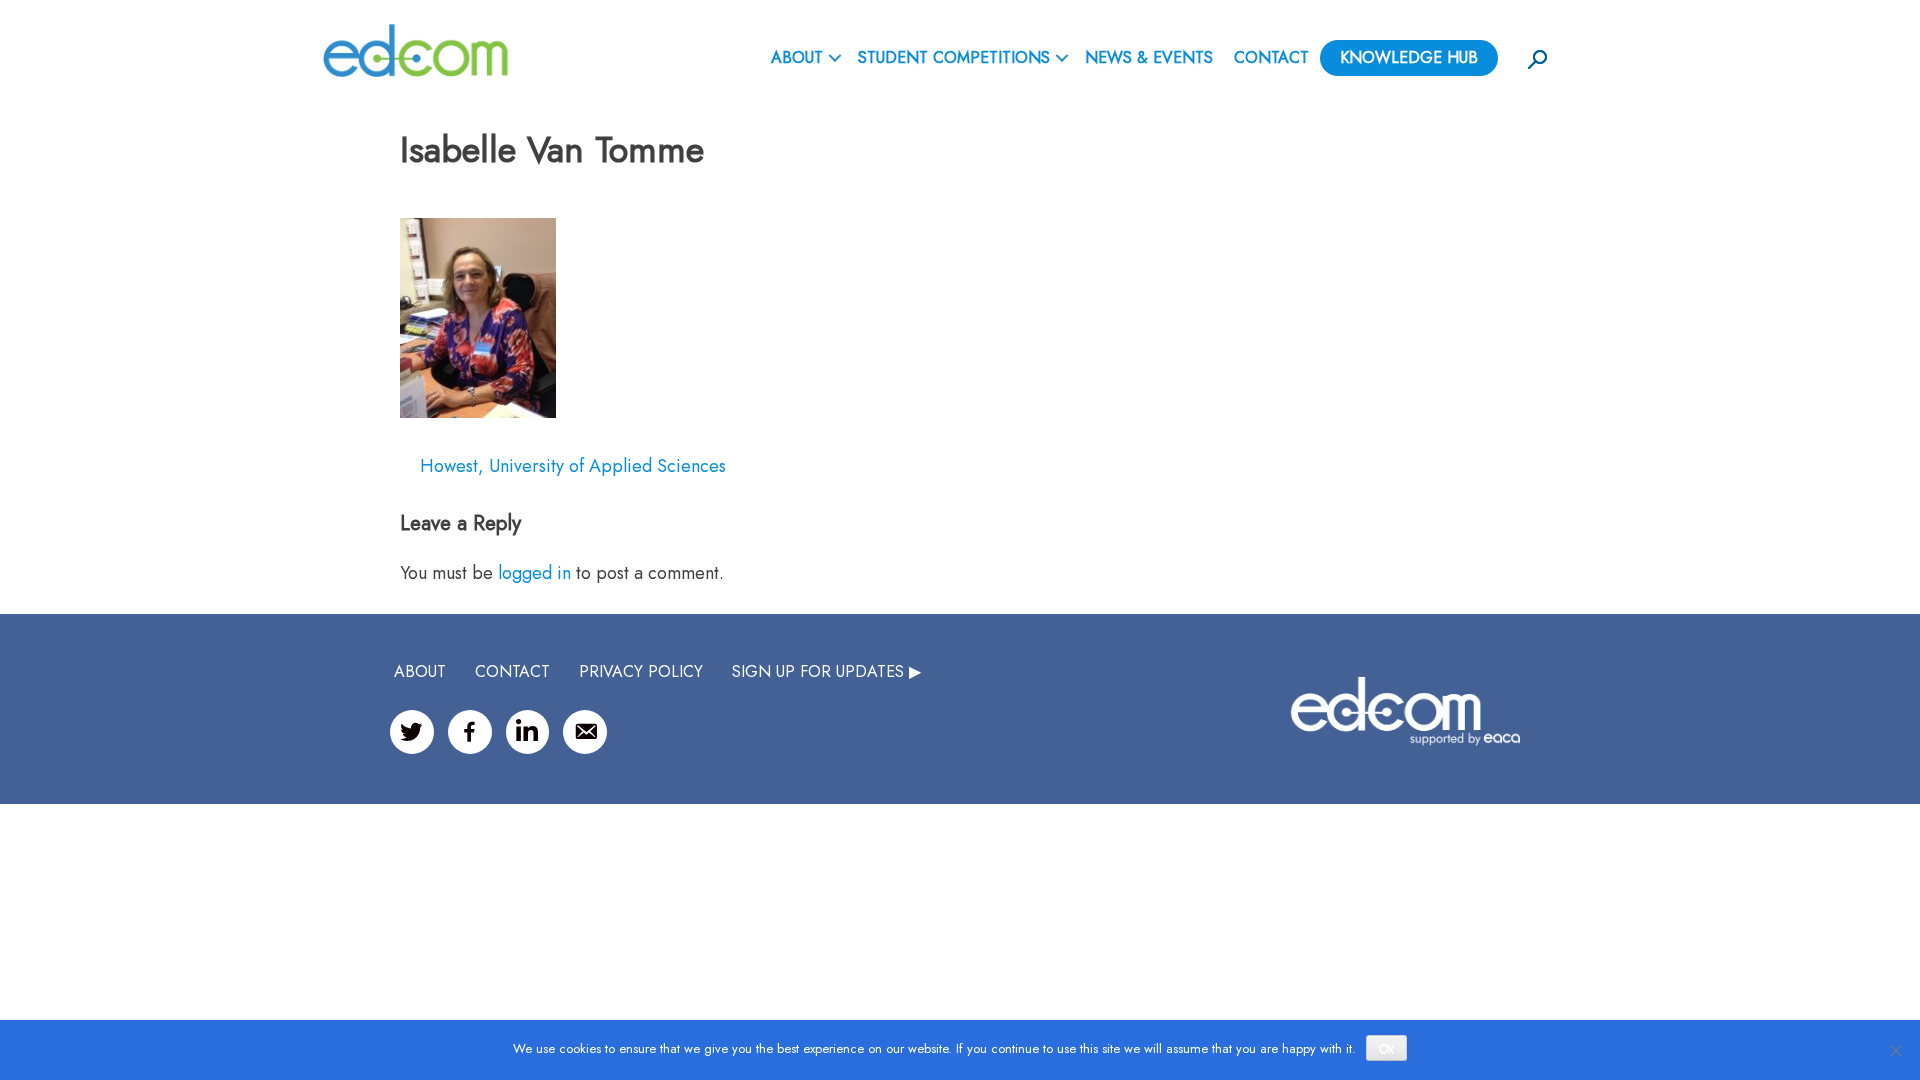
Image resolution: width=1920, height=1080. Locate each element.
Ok (1386, 1049)
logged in (534, 573)
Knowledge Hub (1409, 57)
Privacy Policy (641, 671)
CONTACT (512, 671)
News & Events (1149, 57)
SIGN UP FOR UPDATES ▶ (826, 671)
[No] (1895, 1050)
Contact (1271, 57)
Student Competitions (954, 57)
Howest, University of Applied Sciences (573, 466)
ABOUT (797, 57)
